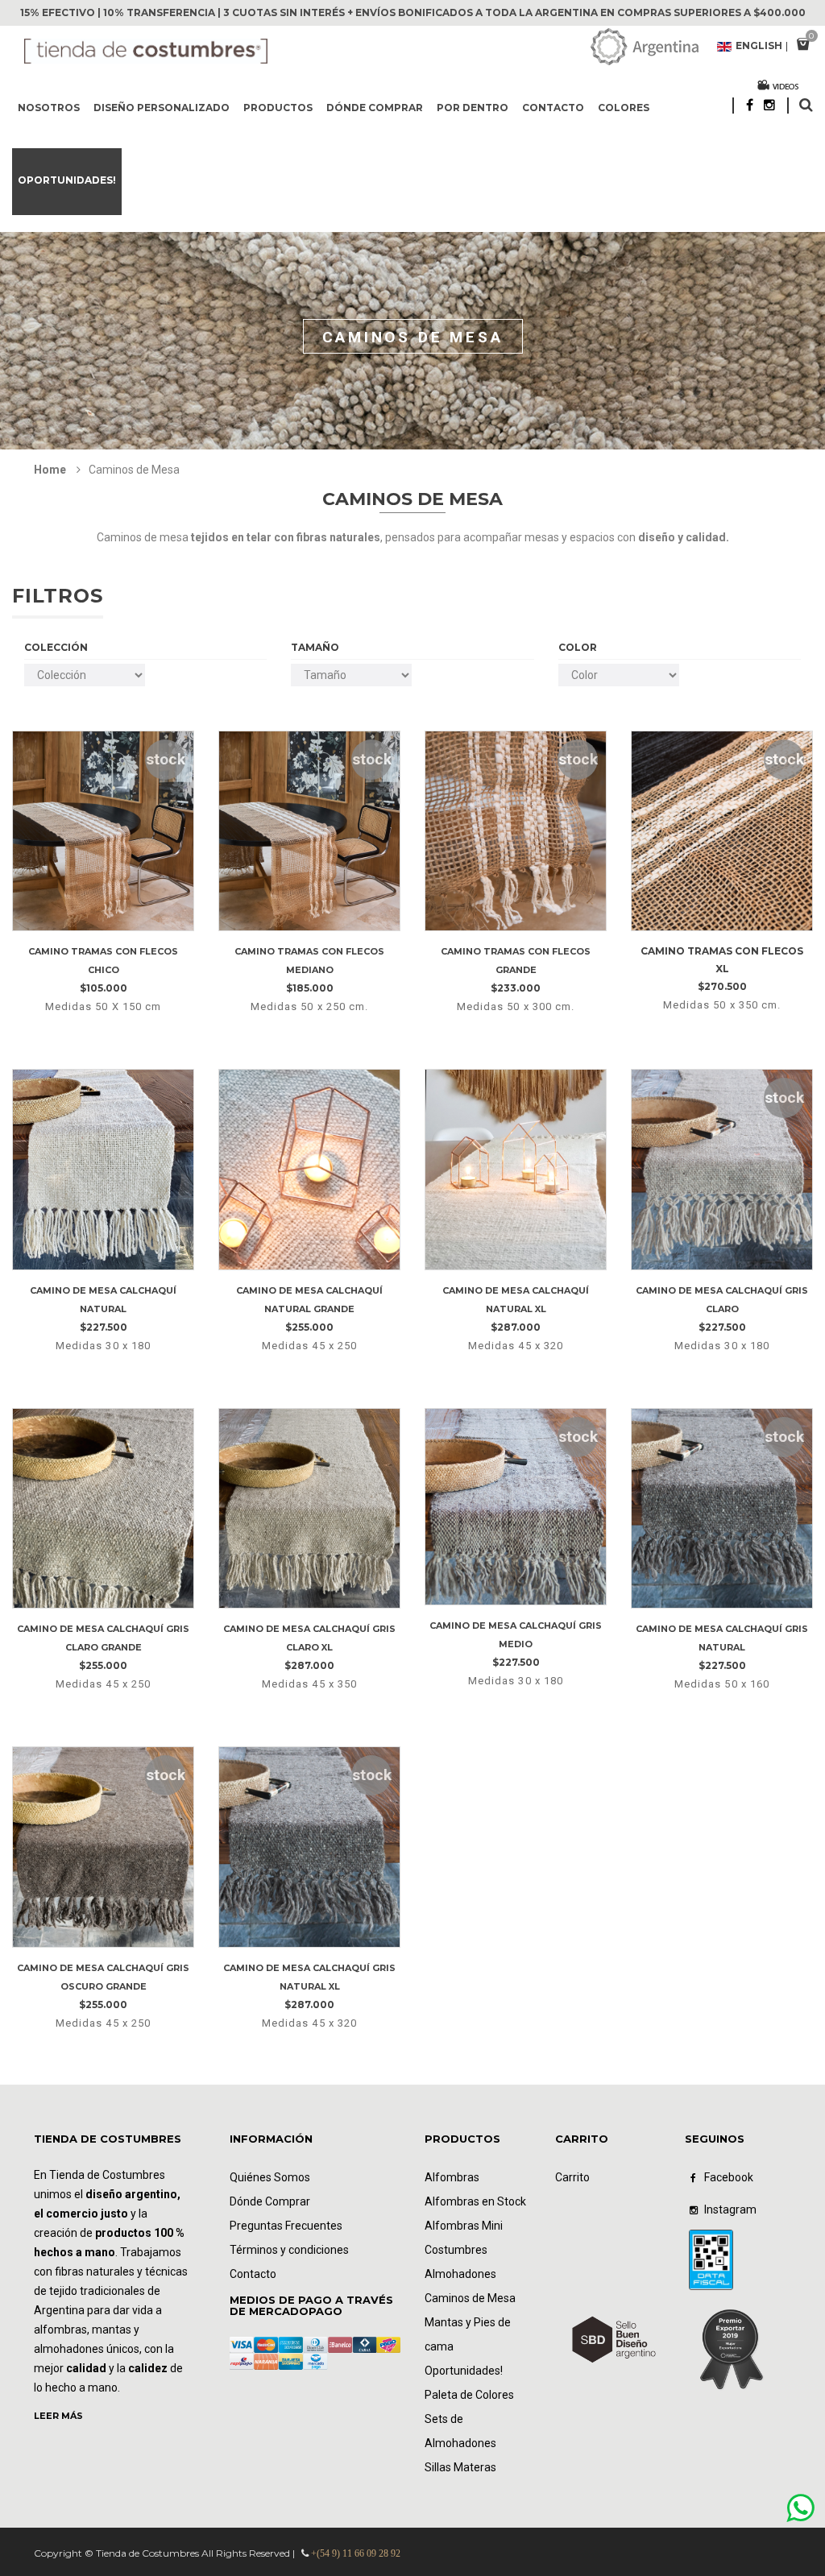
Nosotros (49, 108)
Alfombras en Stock (475, 2201)
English (759, 47)
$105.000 (103, 970)
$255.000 (309, 1309)
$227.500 (103, 1309)
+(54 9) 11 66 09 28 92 (356, 2553)
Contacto (553, 108)
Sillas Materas (460, 2467)
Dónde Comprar (270, 2201)
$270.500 (722, 969)
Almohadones (460, 2274)
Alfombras (452, 2177)
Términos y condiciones (289, 2250)
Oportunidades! (67, 180)
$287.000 (516, 1309)
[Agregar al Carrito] (124, 924)
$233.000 (516, 970)
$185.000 (309, 970)
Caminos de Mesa (470, 2298)
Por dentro (473, 108)
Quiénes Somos (270, 2177)
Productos (278, 108)
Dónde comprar (375, 108)
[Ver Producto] (104, 746)
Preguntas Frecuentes (286, 2226)
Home (50, 470)
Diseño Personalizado (162, 108)
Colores (624, 108)
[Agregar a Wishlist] (79, 924)
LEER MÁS (58, 2416)
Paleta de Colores (469, 2395)
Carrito (572, 2177)
